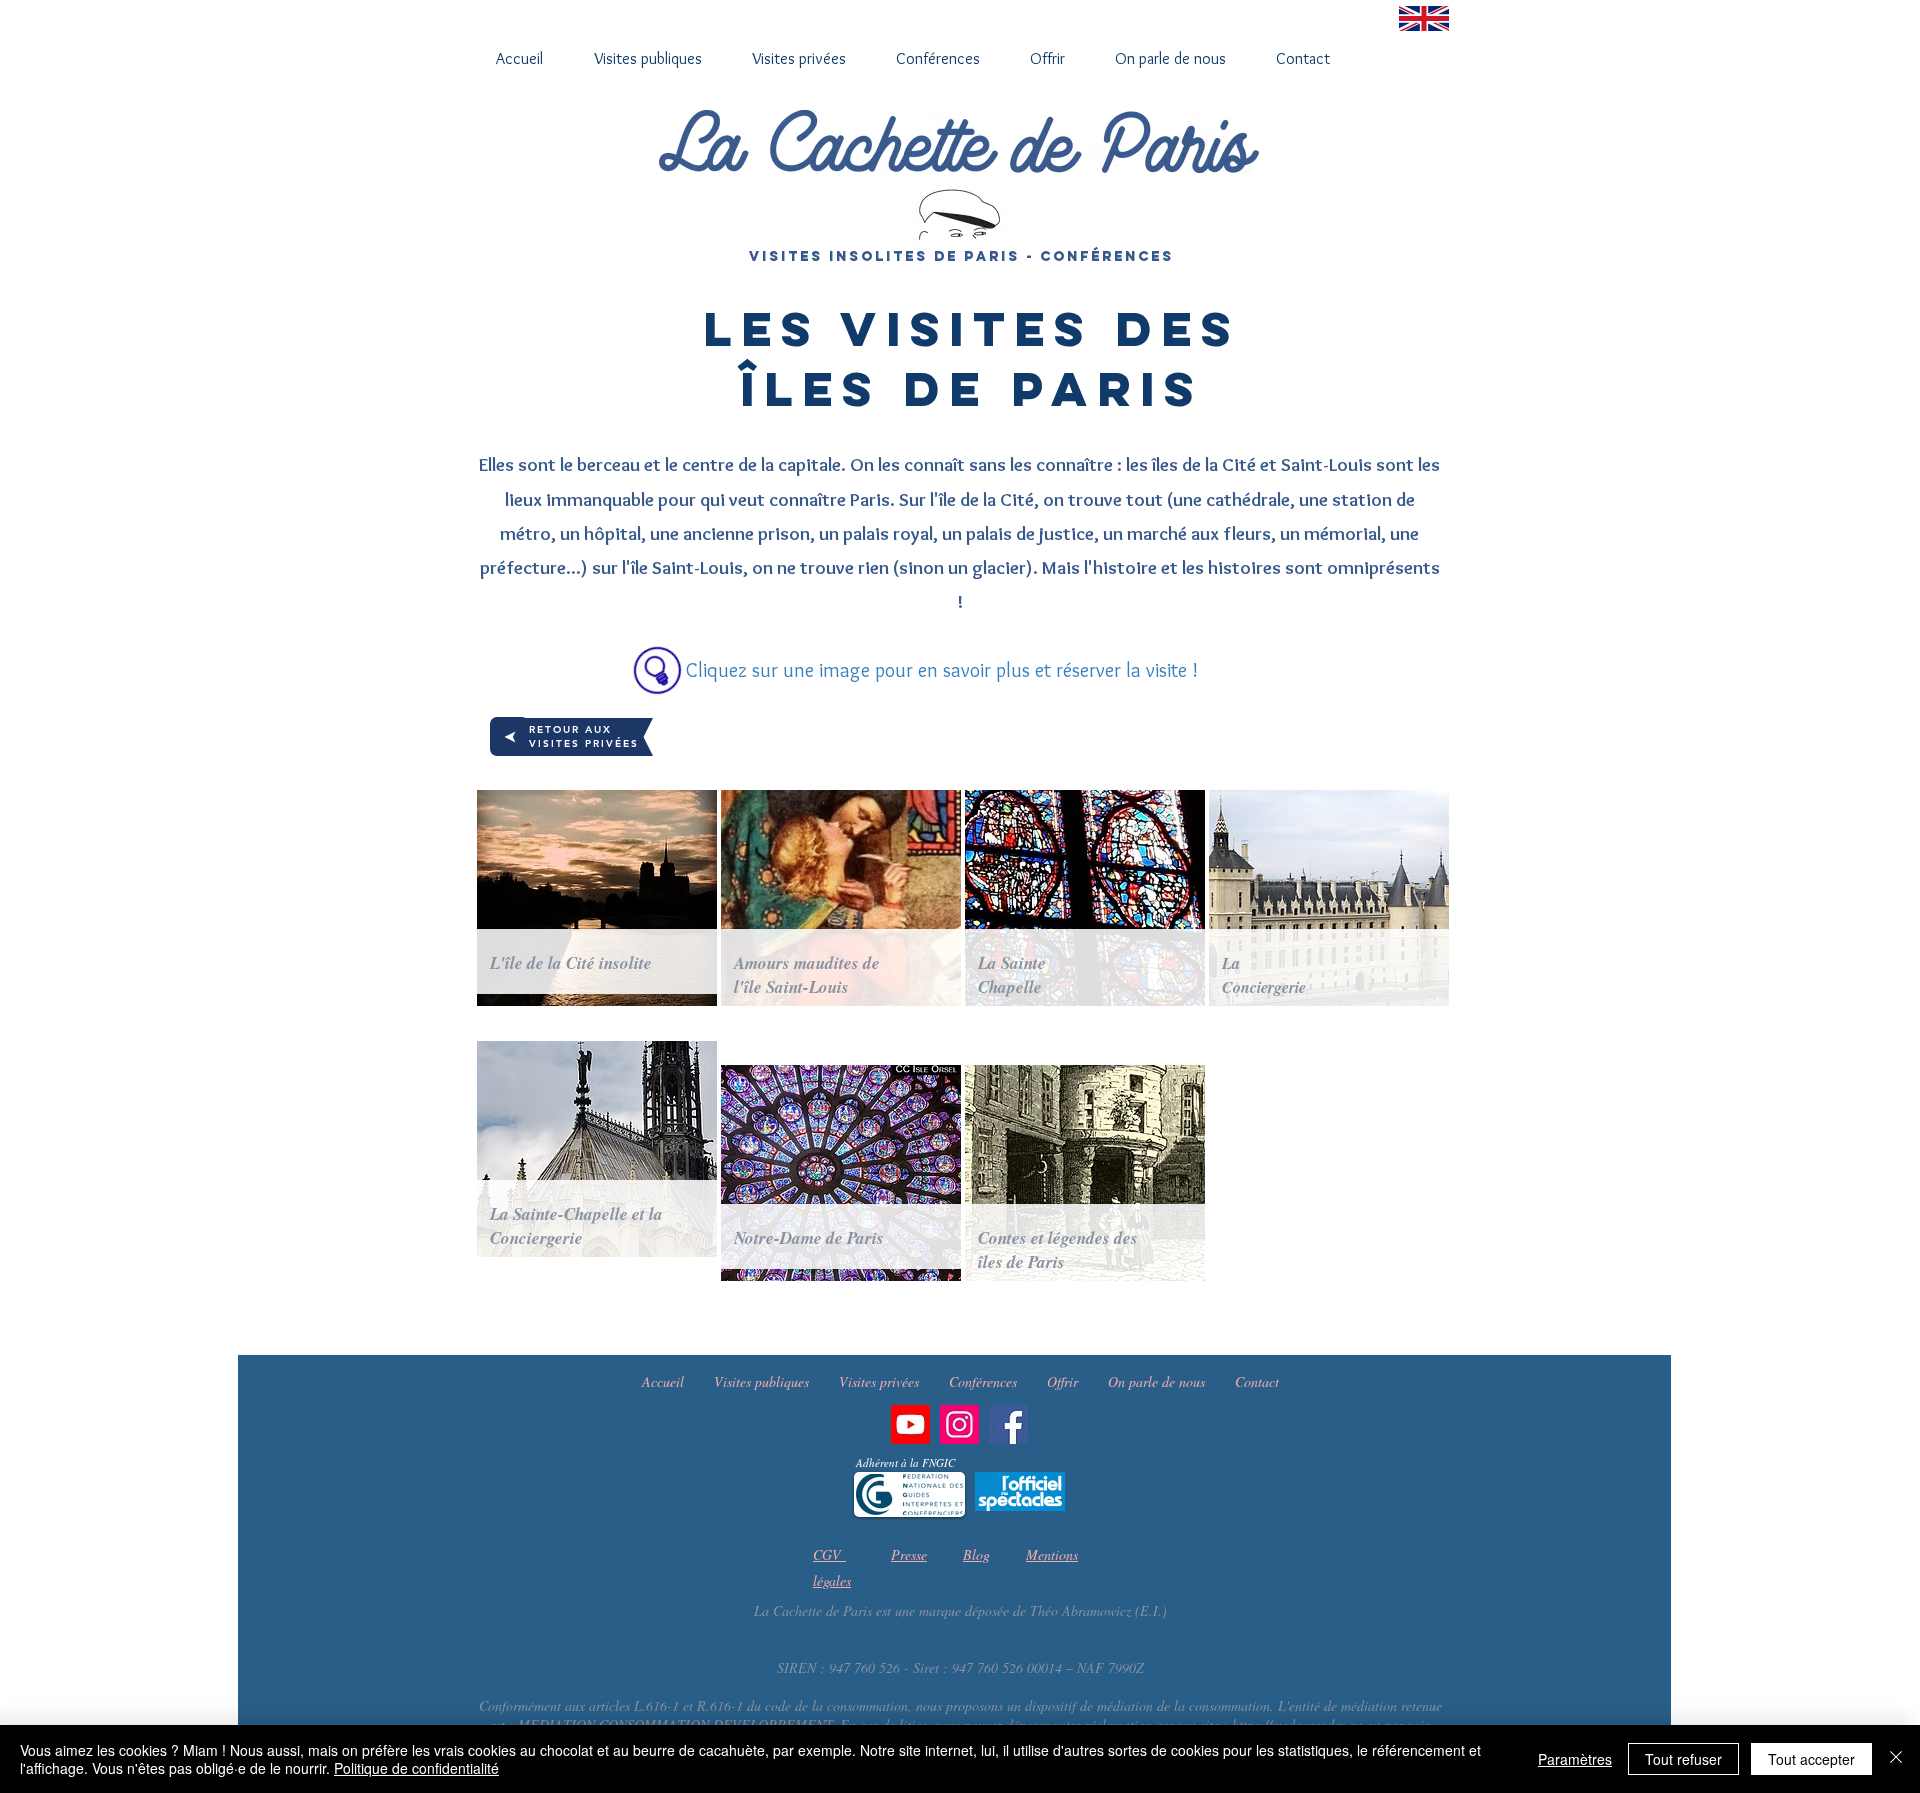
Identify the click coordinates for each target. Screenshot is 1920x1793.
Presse (909, 1554)
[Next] (509, 736)
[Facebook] (1008, 1424)
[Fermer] (1896, 1759)
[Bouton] (597, 898)
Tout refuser (1683, 1759)
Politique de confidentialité (416, 1768)
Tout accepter (1811, 1759)
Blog (976, 1554)
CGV (829, 1554)
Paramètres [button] (1575, 1759)
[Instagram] (959, 1424)
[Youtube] (910, 1424)
